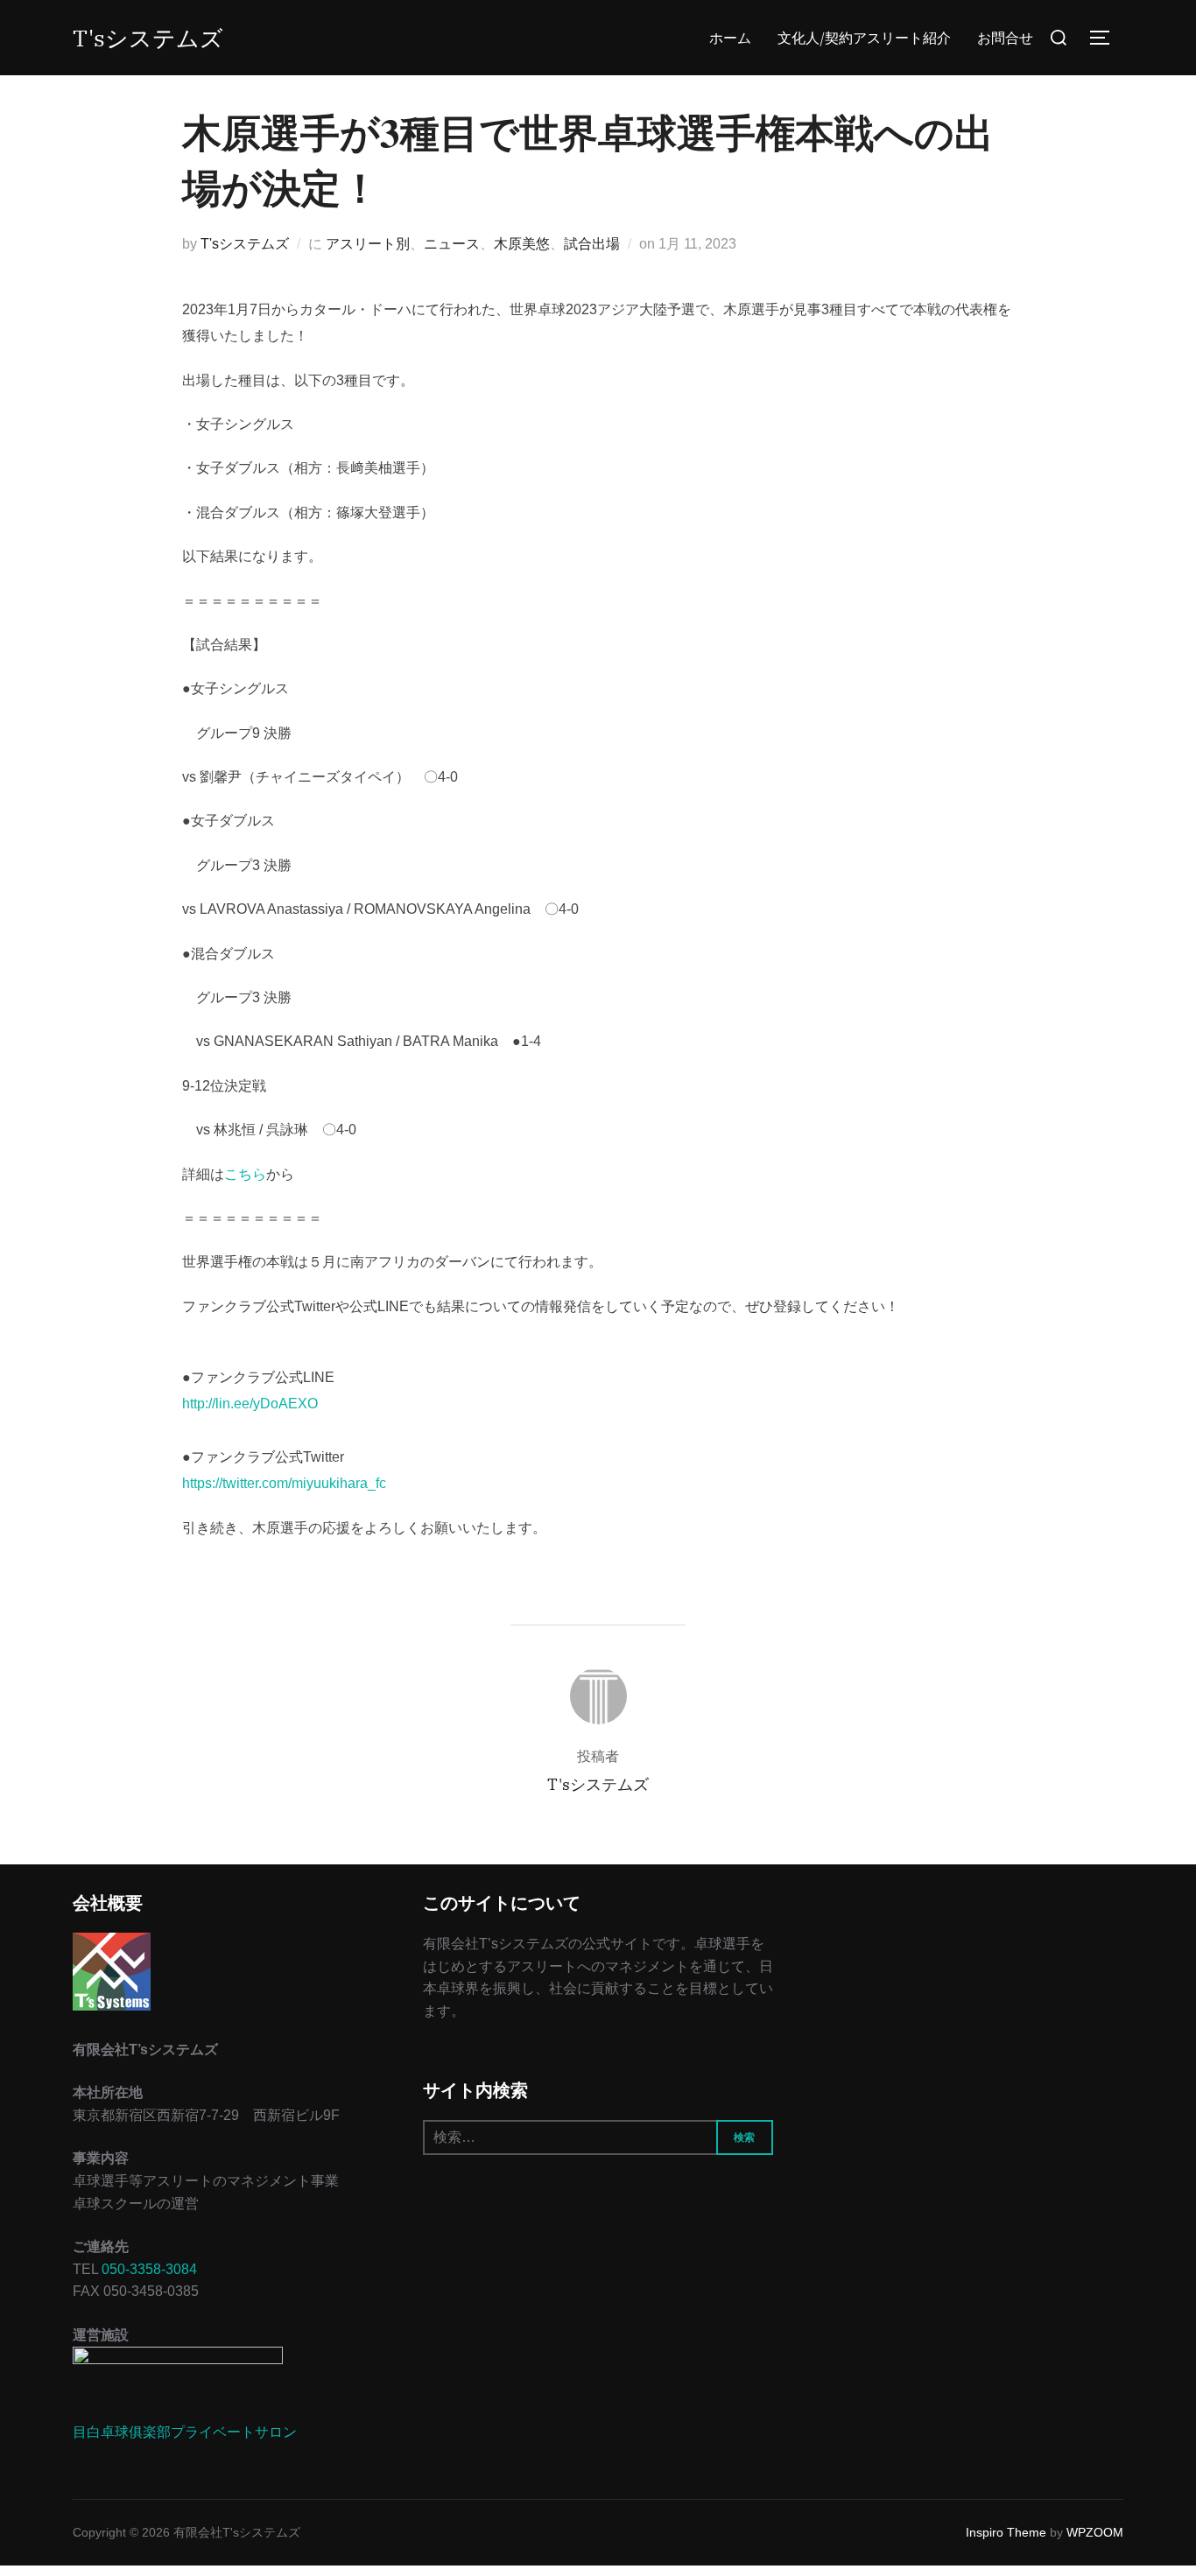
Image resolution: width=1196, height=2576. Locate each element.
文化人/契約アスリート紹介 (864, 38)
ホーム (730, 38)
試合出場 (592, 244)
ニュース (452, 244)
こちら (245, 1174)
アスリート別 (368, 244)
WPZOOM (1095, 2532)
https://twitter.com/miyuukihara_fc (284, 1483)
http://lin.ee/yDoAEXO (250, 1404)
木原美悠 (522, 244)
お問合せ (1005, 38)
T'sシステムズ (148, 38)
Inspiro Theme (1006, 2532)
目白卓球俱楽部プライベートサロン (185, 2432)
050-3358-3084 (149, 2269)
